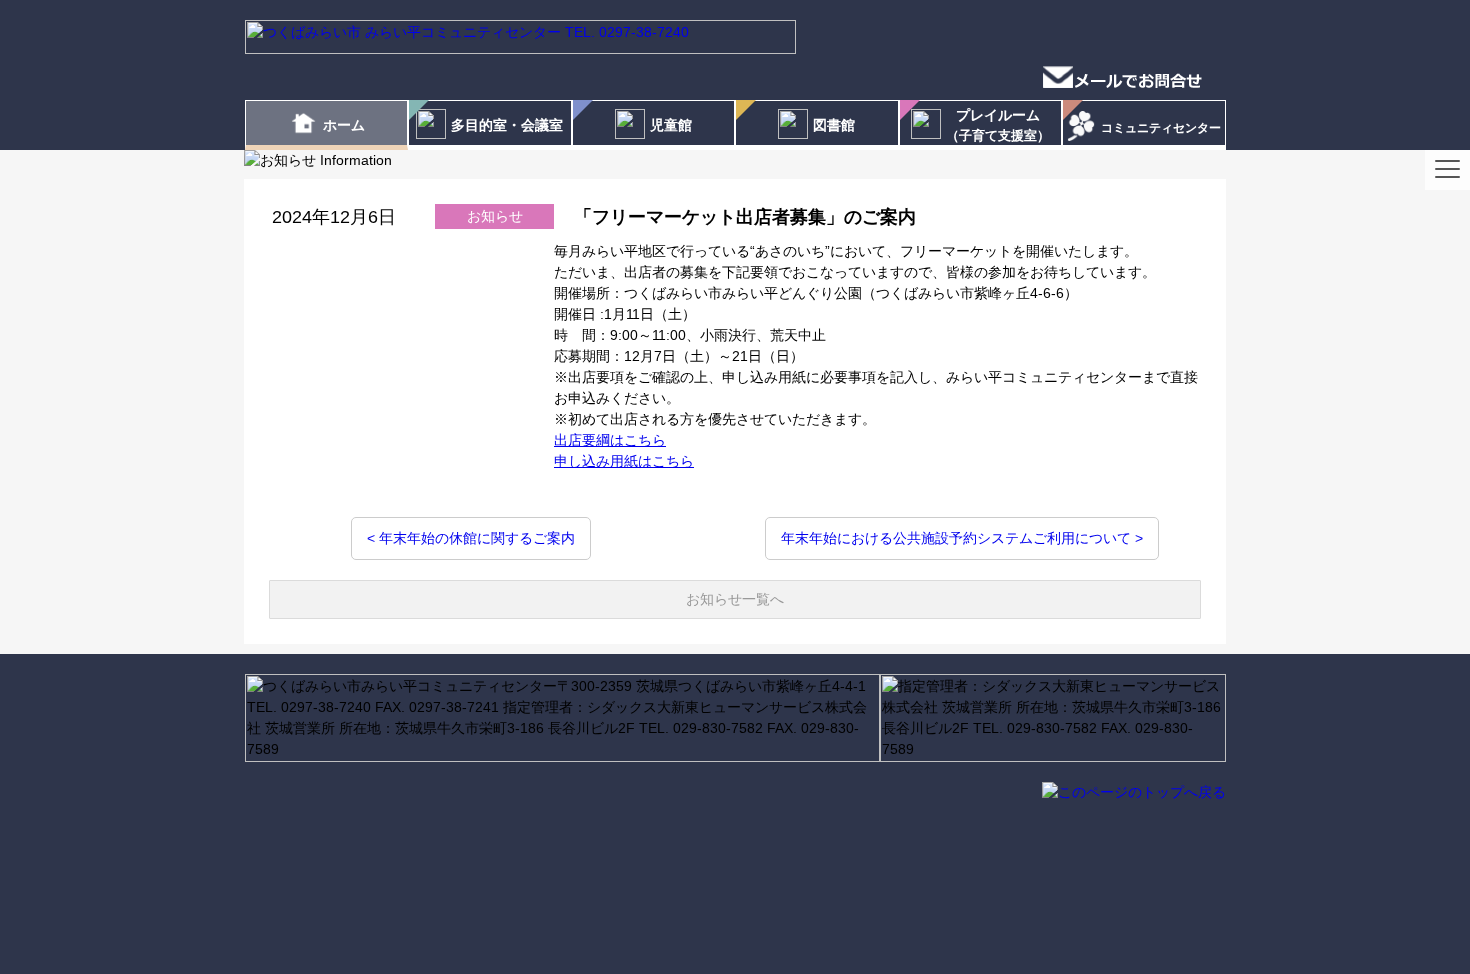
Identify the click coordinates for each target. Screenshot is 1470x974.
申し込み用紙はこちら (624, 461)
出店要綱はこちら (610, 440)
